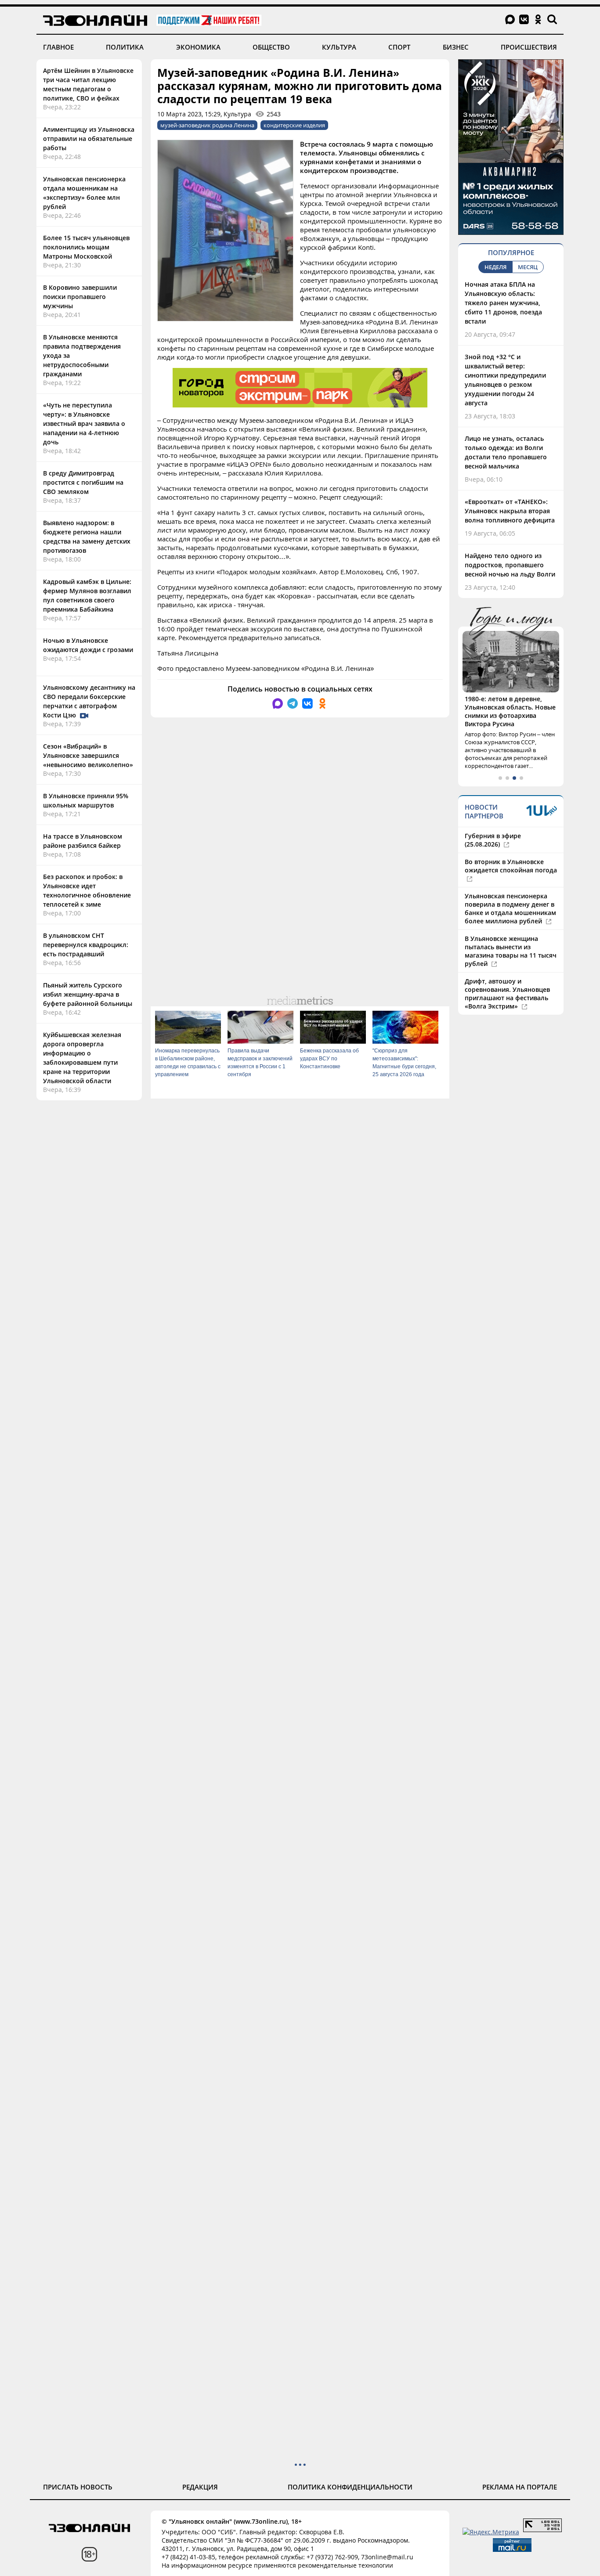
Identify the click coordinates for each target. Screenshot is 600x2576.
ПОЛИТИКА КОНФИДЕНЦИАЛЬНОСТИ (350, 2487)
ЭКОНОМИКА (198, 47)
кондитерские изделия (294, 125)
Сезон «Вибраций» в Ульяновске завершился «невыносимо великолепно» (88, 755)
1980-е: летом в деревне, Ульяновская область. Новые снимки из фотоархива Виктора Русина (510, 711)
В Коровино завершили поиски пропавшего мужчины (80, 297)
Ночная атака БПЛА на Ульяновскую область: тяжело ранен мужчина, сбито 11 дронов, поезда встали (503, 303)
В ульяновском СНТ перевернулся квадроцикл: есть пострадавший (86, 945)
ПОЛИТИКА (125, 47)
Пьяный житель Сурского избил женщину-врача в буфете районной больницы (88, 994)
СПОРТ (399, 47)
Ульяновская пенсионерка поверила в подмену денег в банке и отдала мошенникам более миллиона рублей (510, 908)
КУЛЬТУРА (339, 47)
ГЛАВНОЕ (58, 47)
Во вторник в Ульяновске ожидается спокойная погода (511, 866)
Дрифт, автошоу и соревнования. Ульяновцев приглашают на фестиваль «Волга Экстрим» (507, 994)
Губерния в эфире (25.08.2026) (493, 840)
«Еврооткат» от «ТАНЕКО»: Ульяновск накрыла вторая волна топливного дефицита (510, 511)
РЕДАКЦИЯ (200, 2487)
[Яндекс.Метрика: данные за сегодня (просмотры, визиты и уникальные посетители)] (491, 2532)
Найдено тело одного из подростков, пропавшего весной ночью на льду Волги (510, 565)
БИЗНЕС (456, 47)
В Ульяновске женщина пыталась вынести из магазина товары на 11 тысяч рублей (511, 951)
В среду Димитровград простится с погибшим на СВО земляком (83, 482)
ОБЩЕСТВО (271, 47)
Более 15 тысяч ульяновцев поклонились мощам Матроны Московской (86, 247)
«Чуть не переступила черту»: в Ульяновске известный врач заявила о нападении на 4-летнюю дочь (84, 423)
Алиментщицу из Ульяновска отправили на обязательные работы (89, 139)
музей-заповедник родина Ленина (207, 125)
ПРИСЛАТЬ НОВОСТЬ (78, 2487)
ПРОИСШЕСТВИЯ (529, 47)
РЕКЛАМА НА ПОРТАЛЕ (520, 2487)
